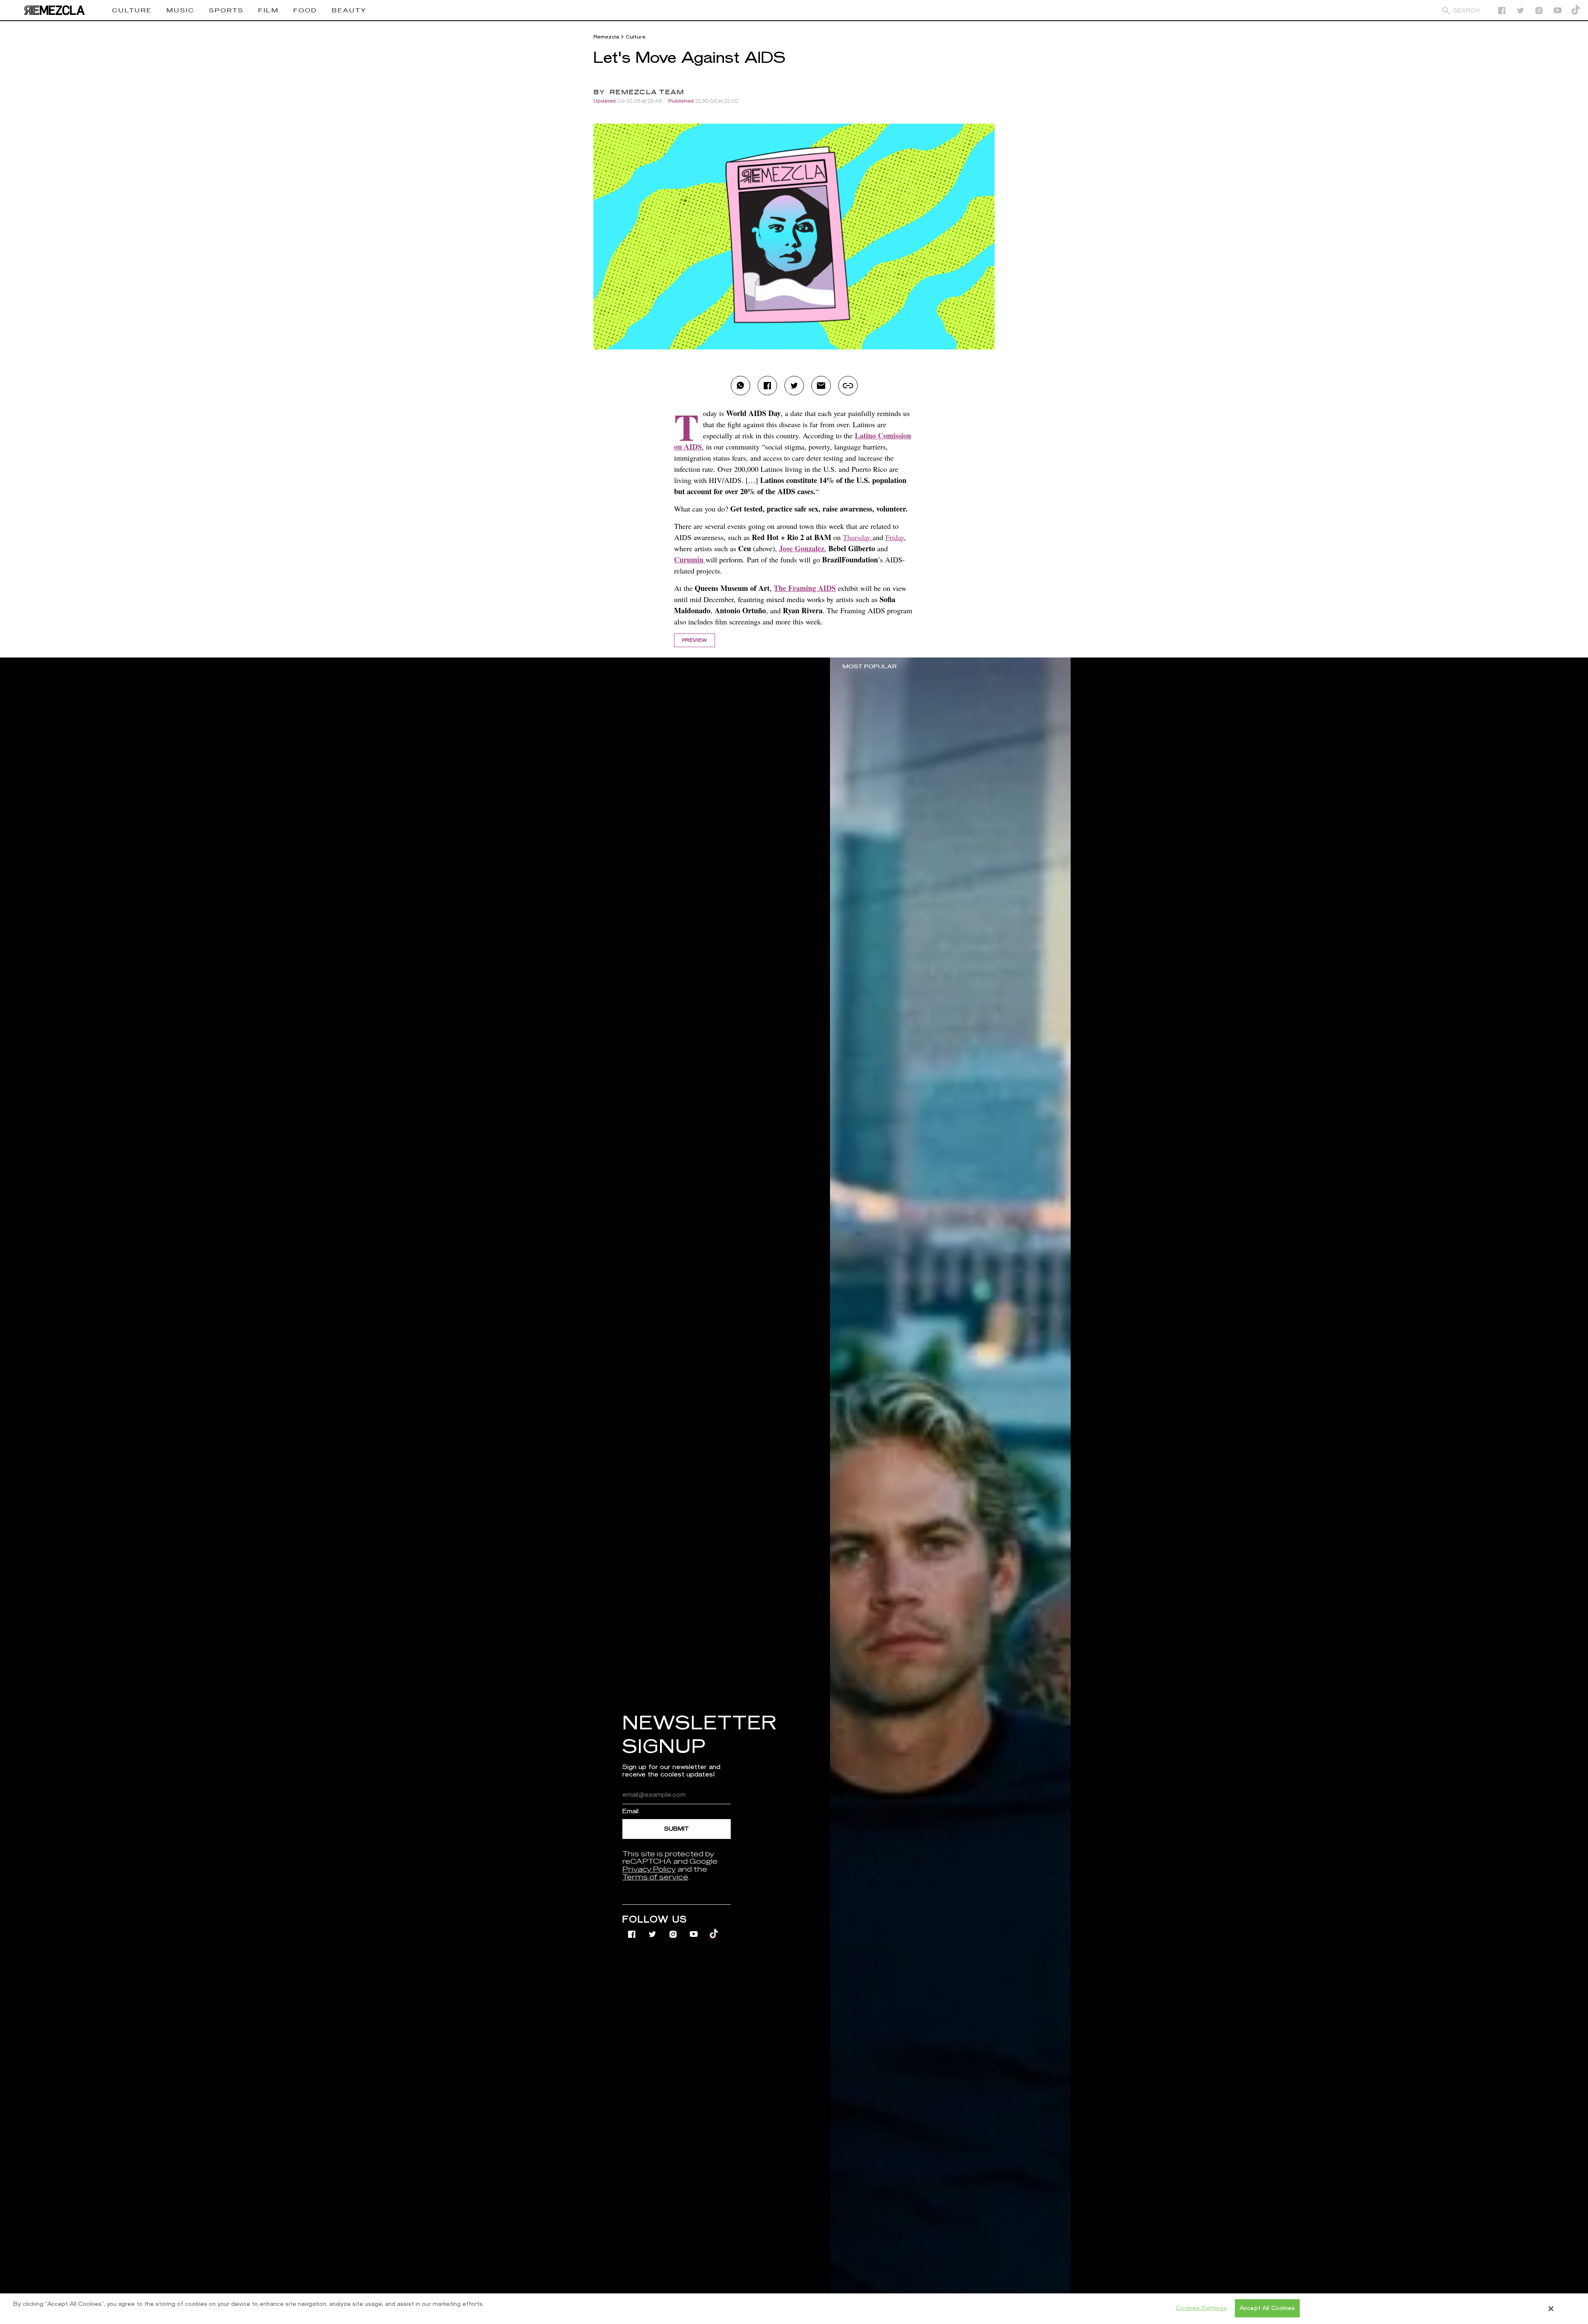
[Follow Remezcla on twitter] (1520, 11)
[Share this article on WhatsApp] (740, 386)
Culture (636, 37)
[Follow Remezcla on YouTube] (1558, 11)
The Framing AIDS (805, 588)
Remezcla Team (647, 92)
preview (695, 640)
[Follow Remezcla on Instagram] (1539, 11)
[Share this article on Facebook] (767, 386)
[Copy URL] (848, 386)
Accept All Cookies (1267, 2308)
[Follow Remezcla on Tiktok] (714, 1929)
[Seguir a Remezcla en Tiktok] (1576, 11)
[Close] (1551, 2309)
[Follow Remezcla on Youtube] (695, 1929)
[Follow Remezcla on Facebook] (1502, 11)
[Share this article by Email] (821, 386)
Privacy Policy (649, 1870)
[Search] (1446, 11)
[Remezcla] (54, 10)
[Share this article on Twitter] (794, 386)
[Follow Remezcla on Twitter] (653, 1929)
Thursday (858, 537)
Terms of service (655, 1877)
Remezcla (606, 37)
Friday (895, 537)
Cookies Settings (1201, 2308)
